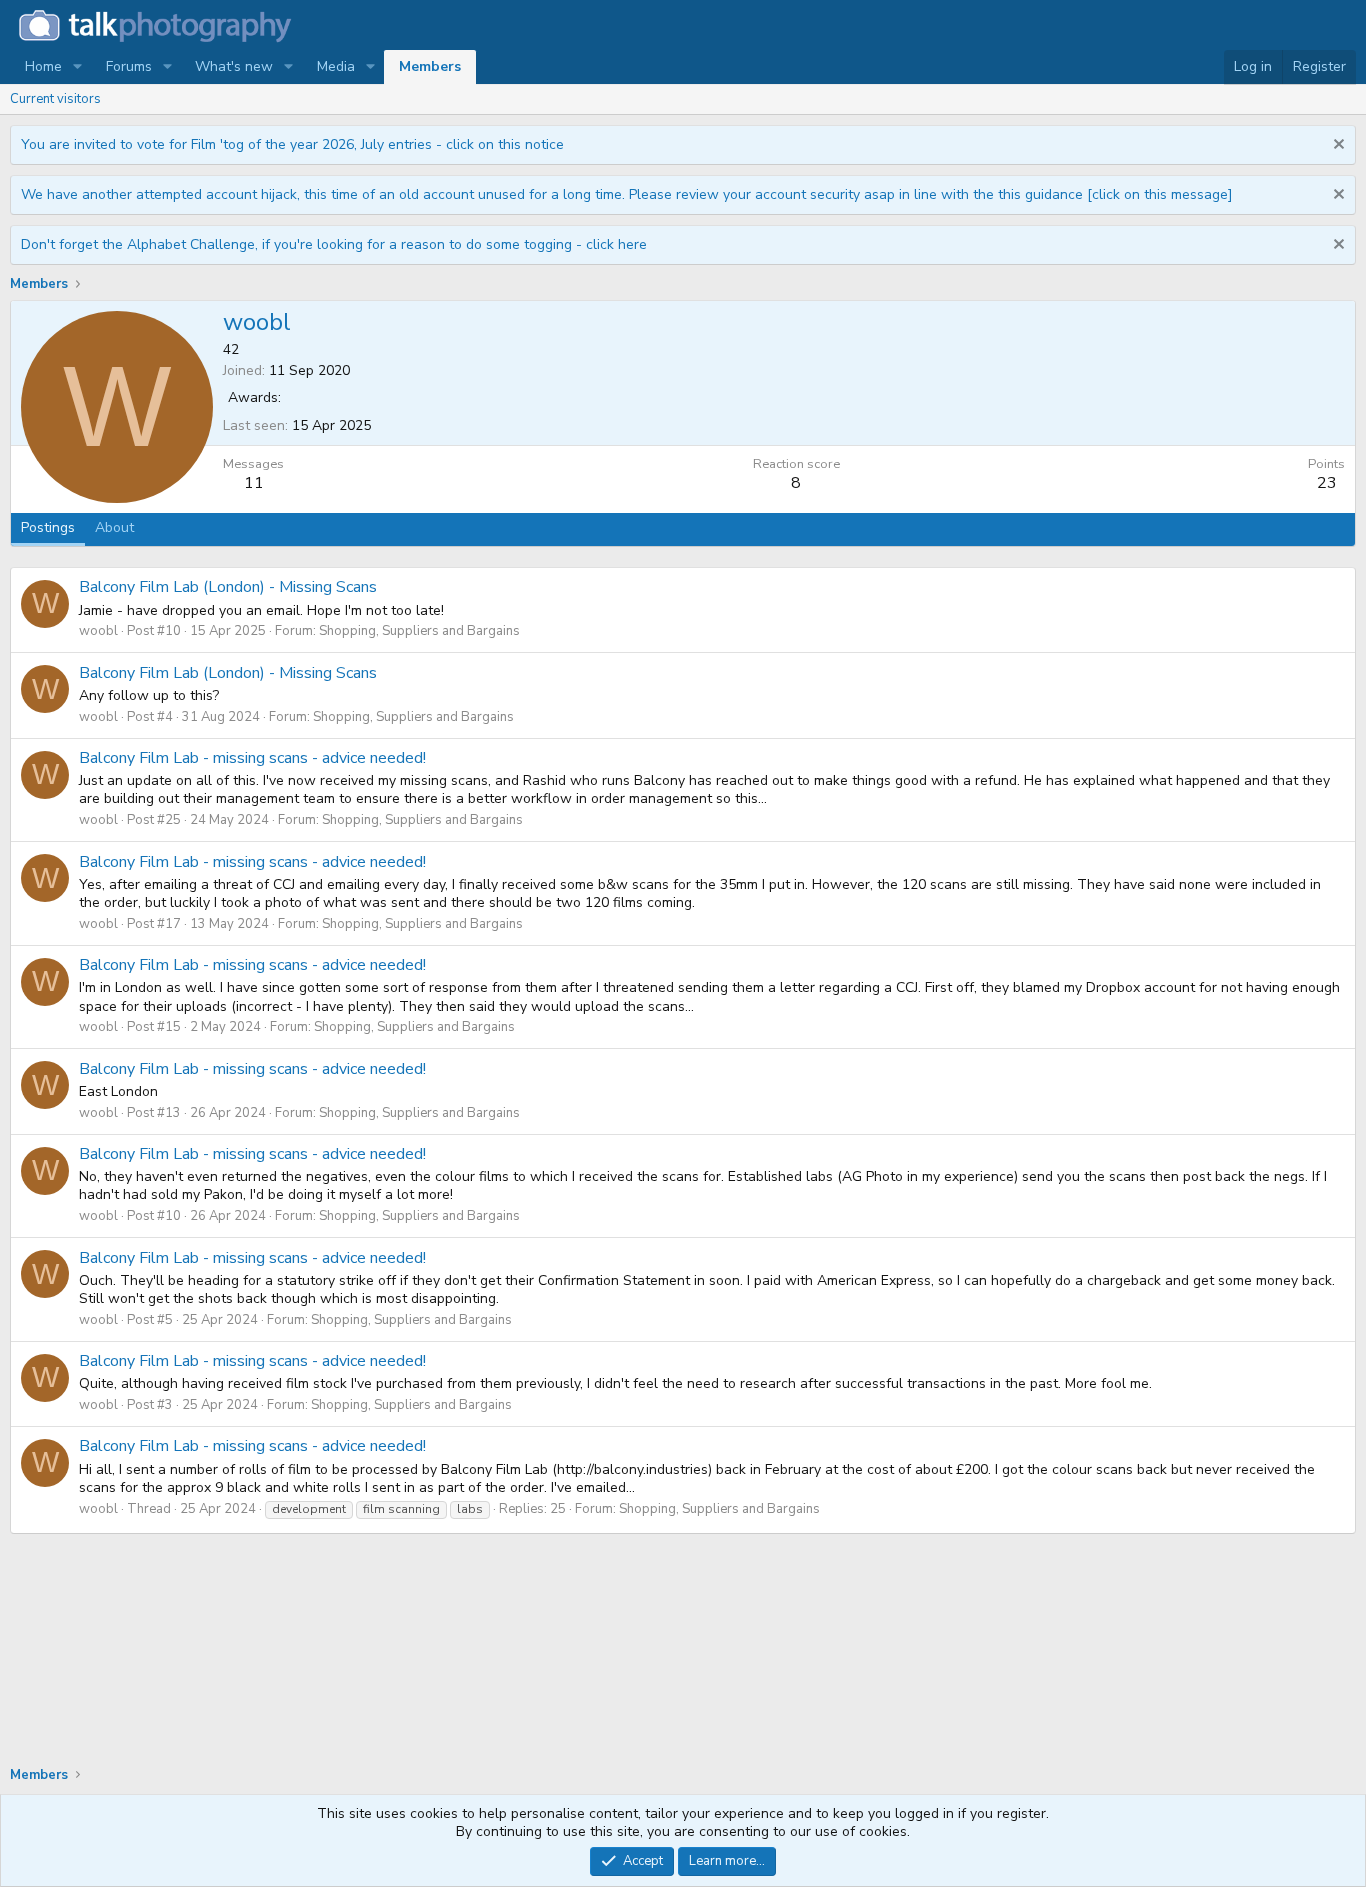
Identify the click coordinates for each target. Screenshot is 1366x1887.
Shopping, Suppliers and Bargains (419, 631)
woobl (98, 631)
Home (43, 66)
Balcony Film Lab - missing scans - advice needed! (252, 758)
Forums (129, 66)
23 (1327, 483)
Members (430, 66)
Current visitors (55, 99)
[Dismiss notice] (1336, 146)
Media (336, 66)
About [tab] (114, 527)
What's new (234, 66)
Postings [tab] (48, 527)
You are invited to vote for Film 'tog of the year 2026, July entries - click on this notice (292, 144)
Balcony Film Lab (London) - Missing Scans (228, 587)
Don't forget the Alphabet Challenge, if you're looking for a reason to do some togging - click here (334, 244)
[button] (77, 67)
